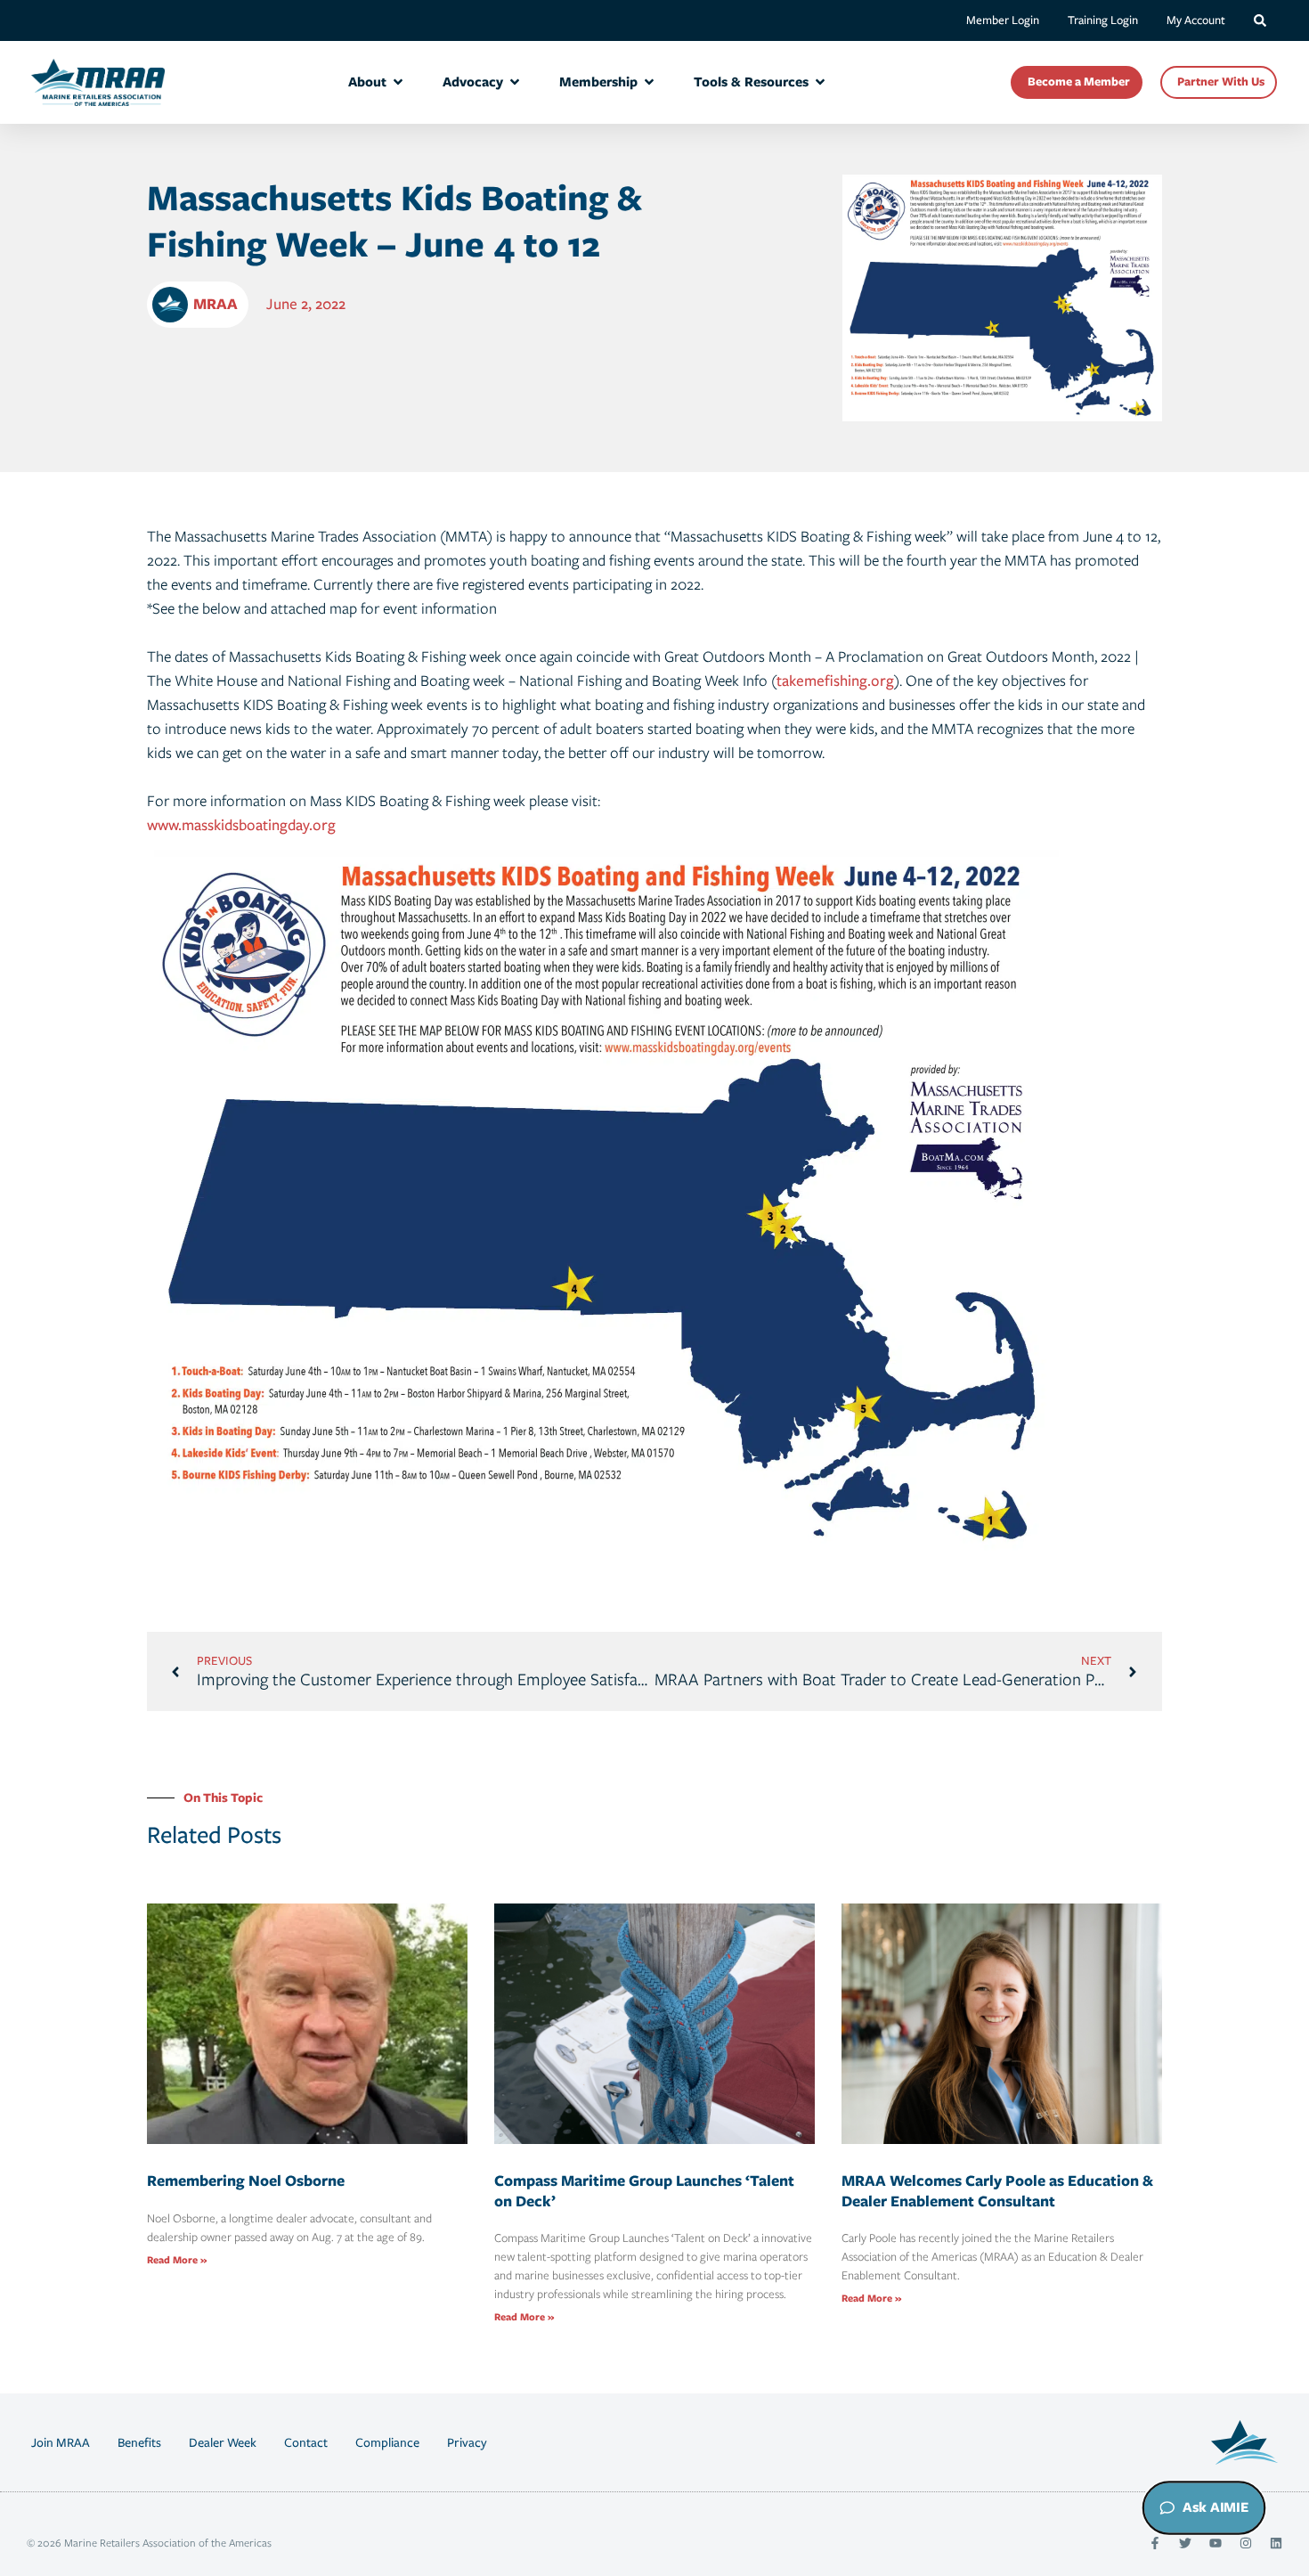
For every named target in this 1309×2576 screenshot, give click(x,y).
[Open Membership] (649, 82)
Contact (306, 2442)
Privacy (467, 2442)
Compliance (387, 2442)
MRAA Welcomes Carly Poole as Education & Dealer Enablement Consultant (997, 2191)
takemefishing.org (835, 681)
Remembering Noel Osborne (246, 2181)
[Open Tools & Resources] (820, 82)
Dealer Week (223, 2442)
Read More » (177, 2260)
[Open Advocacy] (515, 82)
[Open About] (398, 82)
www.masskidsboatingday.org (241, 825)
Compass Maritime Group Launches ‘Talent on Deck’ (644, 2191)
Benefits (139, 2442)
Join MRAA (61, 2442)
